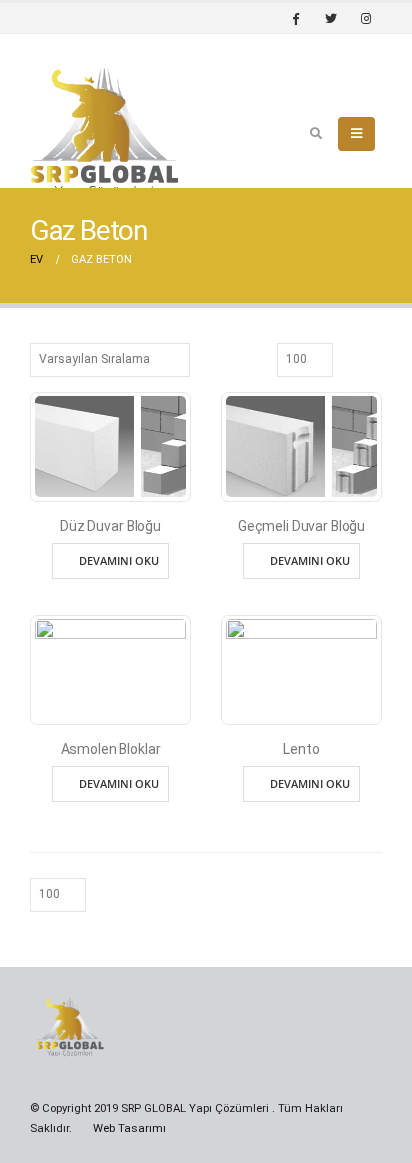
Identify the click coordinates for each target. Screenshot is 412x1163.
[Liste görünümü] (373, 358)
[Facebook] (296, 18)
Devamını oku (119, 560)
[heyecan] (331, 18)
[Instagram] (366, 18)
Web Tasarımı (129, 1128)
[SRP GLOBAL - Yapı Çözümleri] (105, 134)
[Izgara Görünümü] (351, 358)
